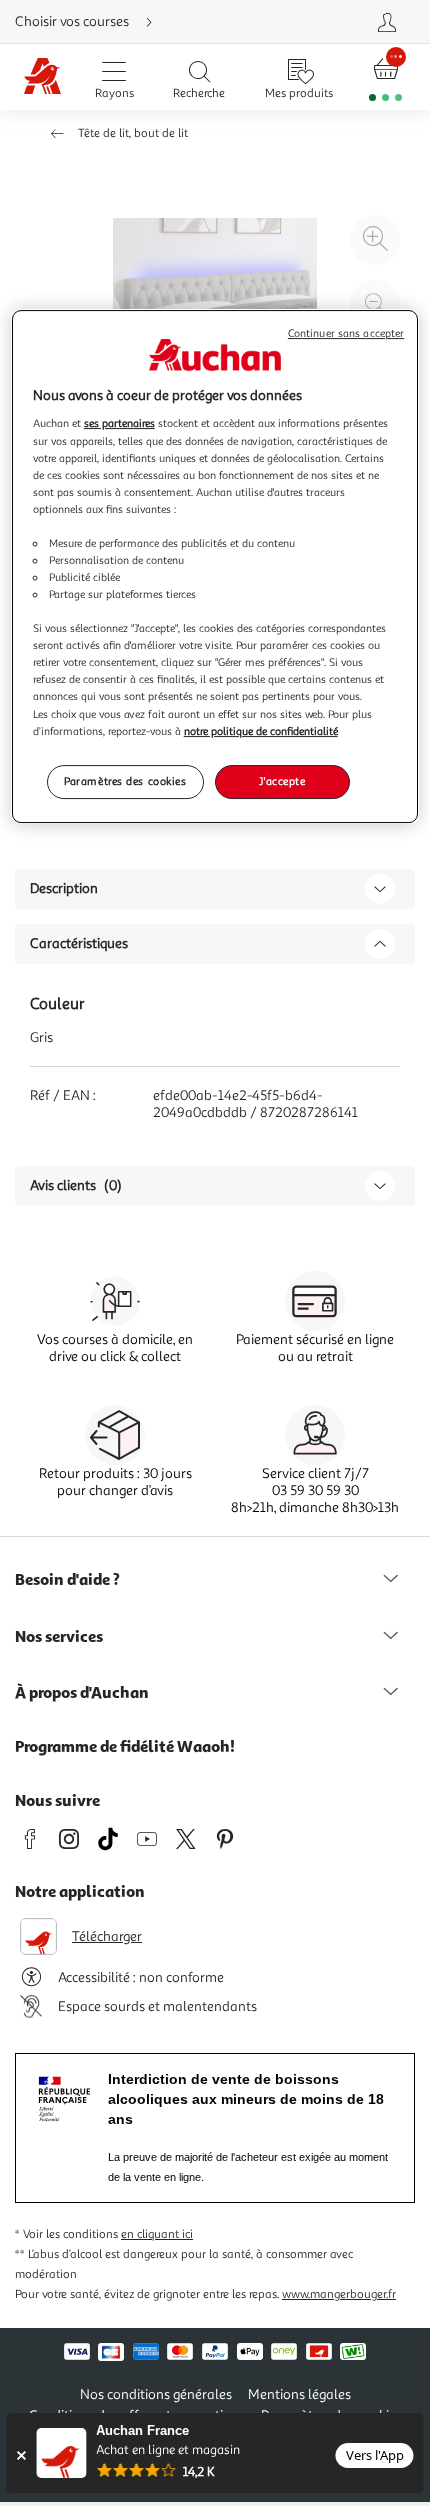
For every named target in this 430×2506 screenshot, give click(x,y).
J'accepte (282, 781)
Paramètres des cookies (125, 781)
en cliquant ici (157, 2234)
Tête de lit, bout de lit (133, 133)
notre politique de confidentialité (261, 731)
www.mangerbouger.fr (339, 2294)
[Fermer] (20, 2455)
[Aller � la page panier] (386, 77)
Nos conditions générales (156, 2394)
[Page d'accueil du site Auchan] (42, 77)
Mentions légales (299, 2394)
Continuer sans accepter (346, 333)
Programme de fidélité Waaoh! (125, 1746)
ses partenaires (119, 424)
